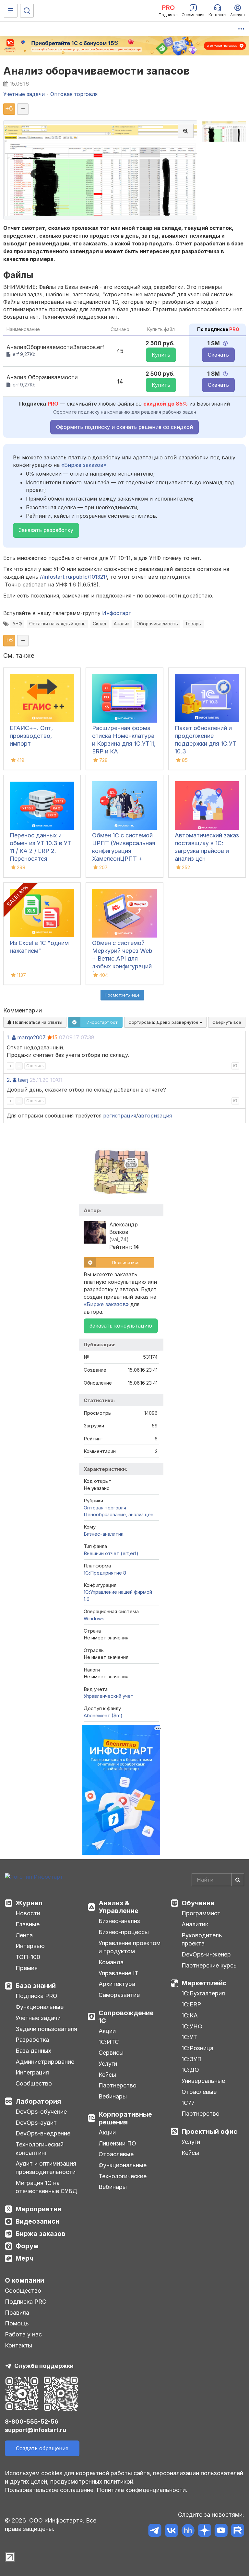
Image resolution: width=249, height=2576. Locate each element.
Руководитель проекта (202, 1939)
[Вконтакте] (171, 2531)
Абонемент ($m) (103, 1715)
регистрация (120, 1116)
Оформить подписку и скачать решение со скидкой (124, 427)
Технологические (123, 2176)
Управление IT (119, 1973)
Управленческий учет (109, 1696)
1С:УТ (189, 2037)
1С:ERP (191, 2004)
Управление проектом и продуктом (130, 1947)
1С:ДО (190, 2070)
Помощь (17, 2323)
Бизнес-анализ (119, 1921)
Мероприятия (38, 2209)
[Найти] (238, 1880)
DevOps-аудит (36, 2123)
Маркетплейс (204, 1983)
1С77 (188, 2103)
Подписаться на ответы (37, 1022)
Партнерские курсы (210, 1965)
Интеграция (32, 2072)
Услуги (108, 2064)
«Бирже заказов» (84, 465)
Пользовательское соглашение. (50, 2490)
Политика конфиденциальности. (142, 2490)
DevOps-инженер (206, 1954)
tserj (23, 1080)
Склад (100, 624)
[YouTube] (221, 2531)
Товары (193, 624)
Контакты (18, 2345)
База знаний (36, 1986)
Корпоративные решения (125, 2118)
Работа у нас (23, 2334)
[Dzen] (204, 2531)
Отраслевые (116, 2154)
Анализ (122, 624)
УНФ (17, 624)
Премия (27, 1968)
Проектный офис (209, 2132)
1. (9, 1037)
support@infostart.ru (36, 2430)
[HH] (188, 2531)
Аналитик (195, 1924)
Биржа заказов (41, 2234)
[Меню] (11, 11)
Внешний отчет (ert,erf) (111, 1553)
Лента (24, 1935)
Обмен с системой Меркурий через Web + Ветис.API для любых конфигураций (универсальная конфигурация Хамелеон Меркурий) (122, 966)
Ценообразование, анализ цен (119, 1514)
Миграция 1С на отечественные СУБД (46, 2187)
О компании (24, 2280)
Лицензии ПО (117, 2143)
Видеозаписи (37, 2221)
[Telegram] (155, 2531)
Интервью (30, 1946)
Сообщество (34, 2083)
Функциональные (40, 2007)
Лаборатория (38, 2101)
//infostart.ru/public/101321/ (73, 577)
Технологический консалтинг (40, 2149)
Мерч (24, 2258)
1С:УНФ (192, 2026)
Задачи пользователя (46, 2029)
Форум (27, 2246)
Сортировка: (164, 1022)
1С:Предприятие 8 (105, 1573)
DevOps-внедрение (43, 2133)
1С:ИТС (109, 2042)
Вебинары (113, 2096)
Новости (28, 1913)
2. (9, 1080)
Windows (94, 1619)
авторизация (155, 1116)
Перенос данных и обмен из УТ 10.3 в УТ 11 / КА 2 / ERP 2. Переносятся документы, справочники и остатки (41, 859)
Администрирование (45, 2062)
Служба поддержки (44, 2366)
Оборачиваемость (157, 624)
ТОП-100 (28, 1957)
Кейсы (107, 2075)
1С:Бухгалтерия (203, 1993)
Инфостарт (117, 613)
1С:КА (190, 2015)
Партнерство (118, 2085)
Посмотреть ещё (122, 995)
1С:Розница (197, 2048)
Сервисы (111, 2053)
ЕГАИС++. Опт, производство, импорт (31, 736)
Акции (107, 2031)
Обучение (198, 1903)
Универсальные (203, 2081)
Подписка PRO (36, 1996)
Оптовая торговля (105, 1508)
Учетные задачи (38, 2018)
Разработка (32, 2040)
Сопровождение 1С (126, 2017)
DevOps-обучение (41, 2112)
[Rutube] (237, 2531)
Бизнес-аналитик (104, 1534)
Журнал (29, 1903)
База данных (33, 2051)
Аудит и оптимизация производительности (46, 2168)
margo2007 (31, 1037)
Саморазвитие (119, 1995)
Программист (201, 1913)
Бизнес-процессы (124, 1932)
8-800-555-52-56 (32, 2422)
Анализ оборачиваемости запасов (96, 71)
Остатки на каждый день (57, 624)
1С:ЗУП (192, 2059)
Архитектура (117, 1984)
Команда (111, 1962)
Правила (17, 2313)
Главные (28, 1924)
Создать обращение (42, 2448)
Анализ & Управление (119, 1907)
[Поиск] (27, 11)
